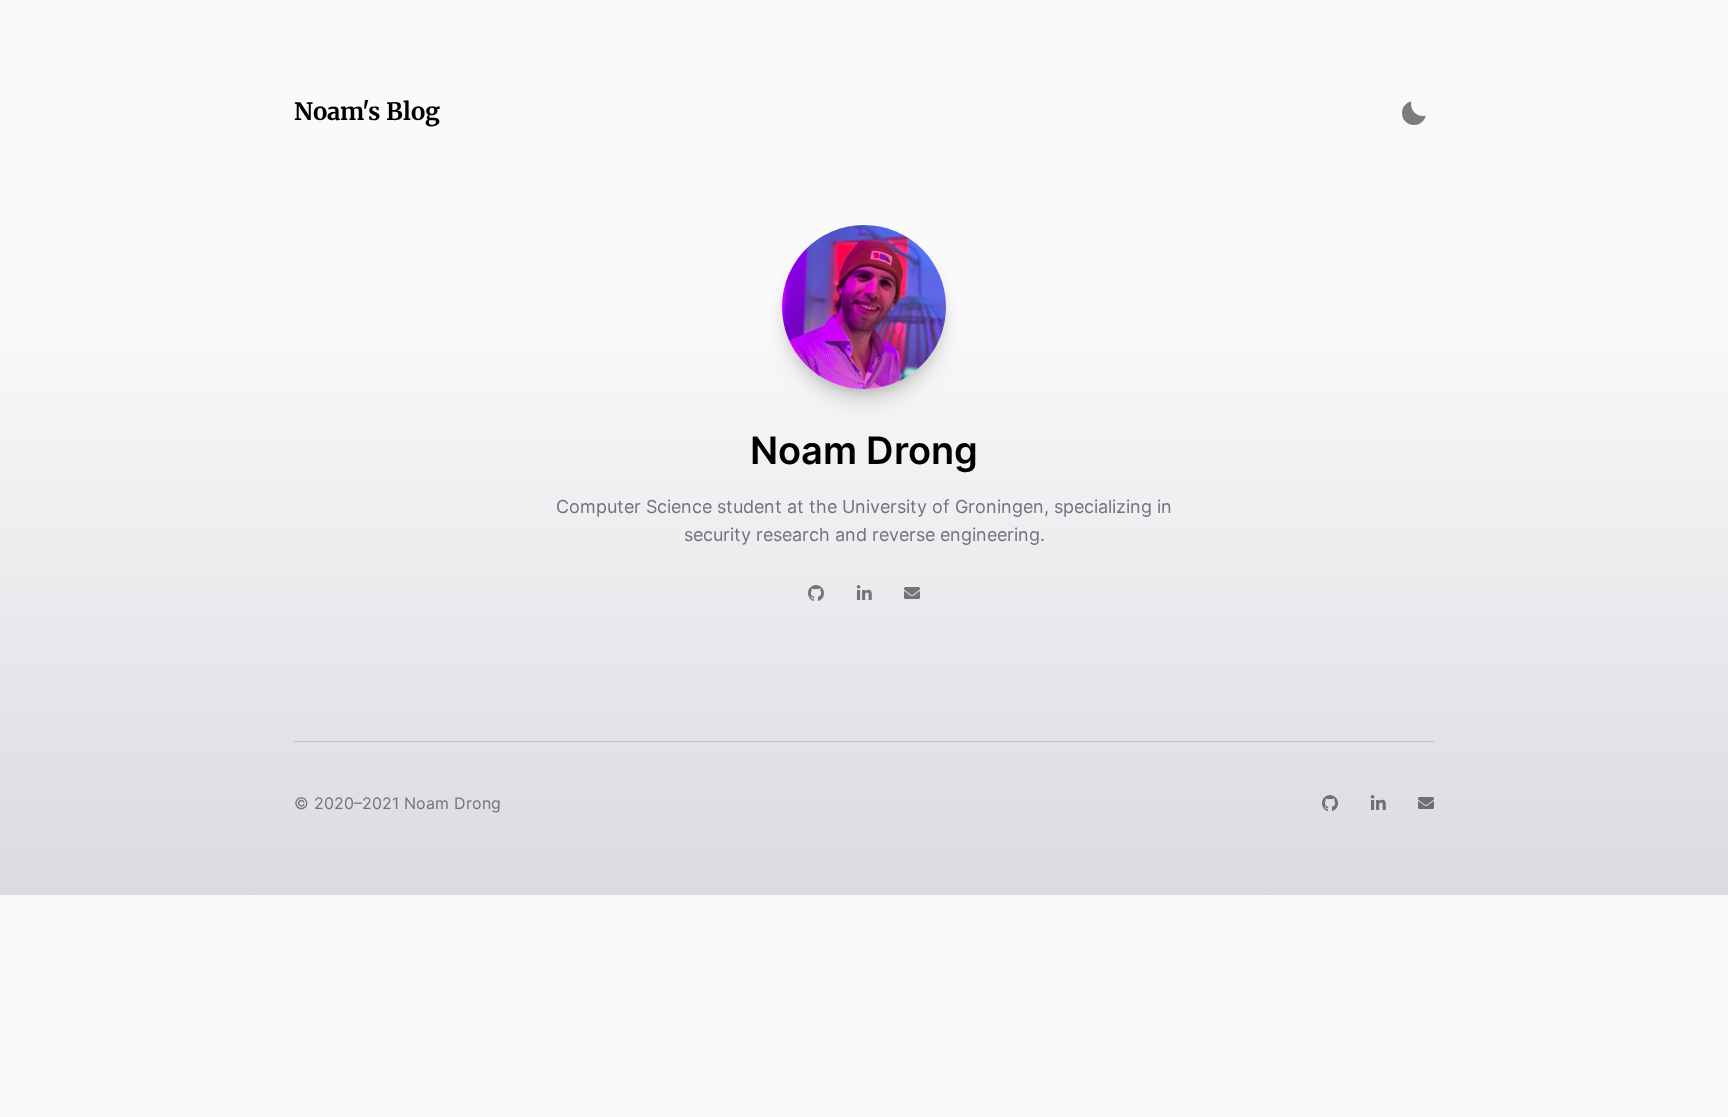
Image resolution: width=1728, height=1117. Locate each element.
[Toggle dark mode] (1414, 112)
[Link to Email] (912, 593)
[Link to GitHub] (816, 593)
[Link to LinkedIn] (864, 593)
